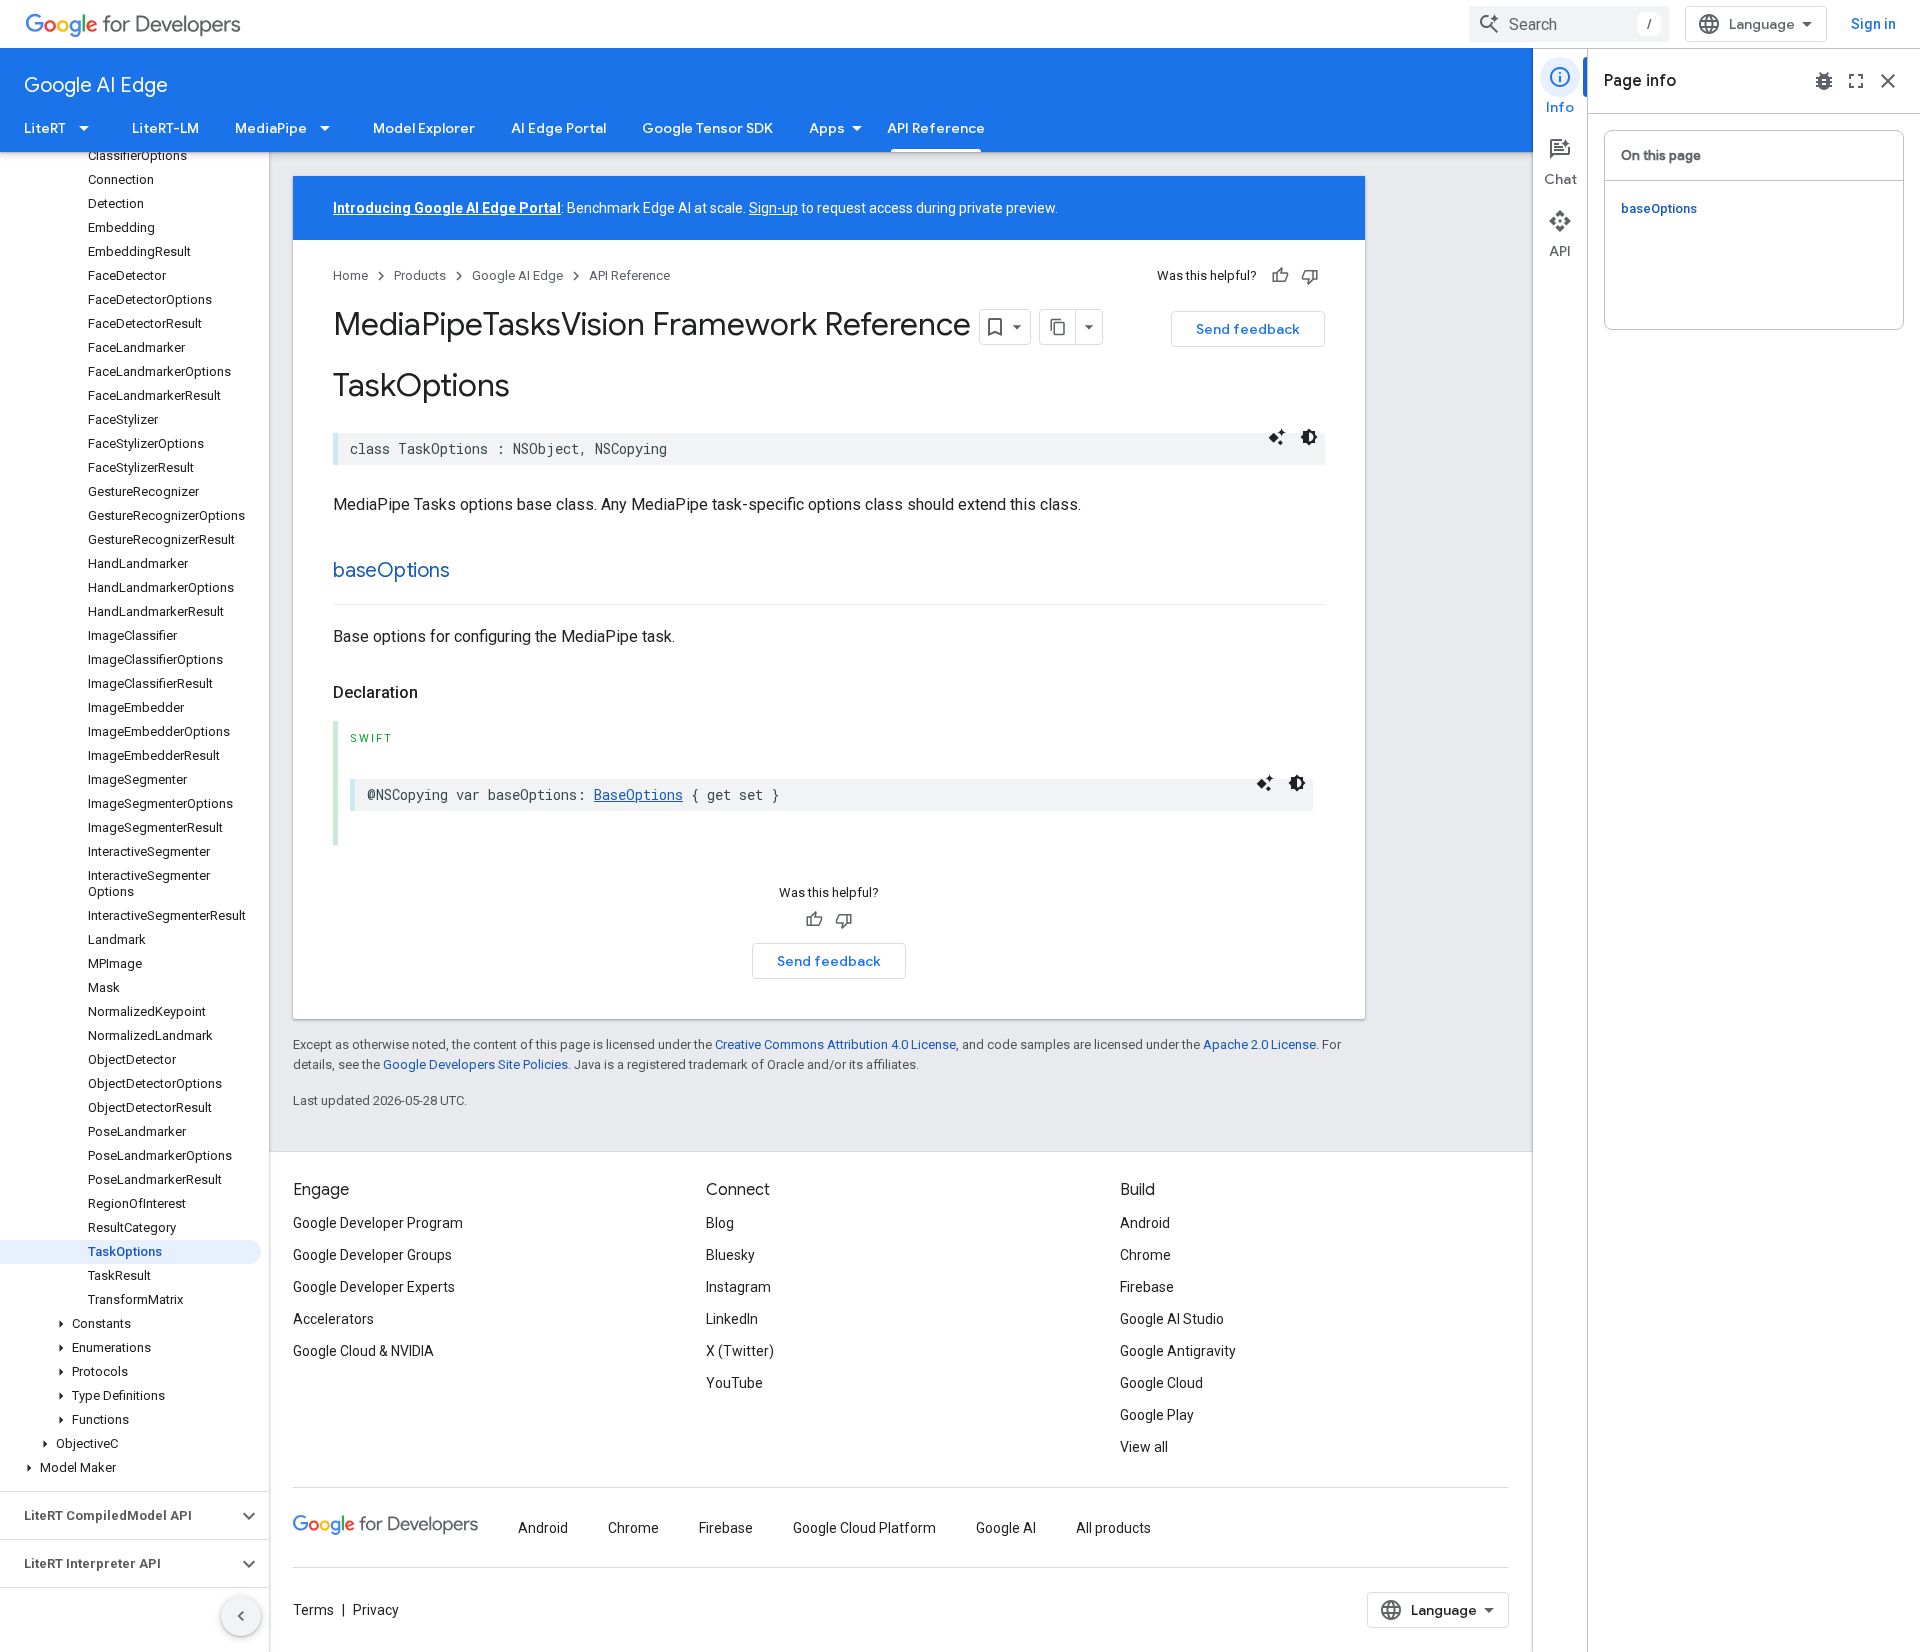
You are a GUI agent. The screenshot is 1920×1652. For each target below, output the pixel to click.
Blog (720, 1223)
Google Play (1157, 1415)
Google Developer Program (378, 1223)
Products (420, 275)
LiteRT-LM (165, 128)
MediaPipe (271, 128)
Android (1145, 1223)
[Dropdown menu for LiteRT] (90, 128)
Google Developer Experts (374, 1287)
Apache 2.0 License (1259, 1044)
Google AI (1006, 1528)
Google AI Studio (1172, 1319)
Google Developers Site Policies (475, 1064)
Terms (313, 1610)
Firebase (1147, 1287)
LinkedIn (732, 1319)
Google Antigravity (1178, 1351)
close (1888, 81)
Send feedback (1248, 329)
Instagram (738, 1287)
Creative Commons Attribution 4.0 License (835, 1044)
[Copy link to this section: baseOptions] (469, 572)
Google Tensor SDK (707, 128)
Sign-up (773, 208)
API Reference (936, 128)
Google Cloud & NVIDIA (363, 1351)
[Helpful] (1280, 276)
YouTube (734, 1383)
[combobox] (1569, 24)
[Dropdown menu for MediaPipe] (331, 128)
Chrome (1145, 1255)
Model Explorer (424, 128)
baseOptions (391, 570)
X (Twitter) (740, 1351)
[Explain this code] (1277, 437)
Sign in (1873, 24)
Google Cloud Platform (864, 1528)
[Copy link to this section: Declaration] (438, 693)
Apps (827, 128)
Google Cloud (1161, 1383)
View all (1144, 1447)
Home (350, 275)
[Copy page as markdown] (1058, 327)
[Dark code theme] (1309, 437)
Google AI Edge (96, 85)
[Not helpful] (1310, 276)
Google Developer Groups (372, 1255)
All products (1113, 1528)
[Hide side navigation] (241, 1616)
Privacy (376, 1610)
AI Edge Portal (558, 128)
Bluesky (730, 1255)
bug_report (1824, 81)
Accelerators (333, 1319)
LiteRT (45, 128)
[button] (130, 1324)
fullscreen (1856, 81)
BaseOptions (638, 794)
